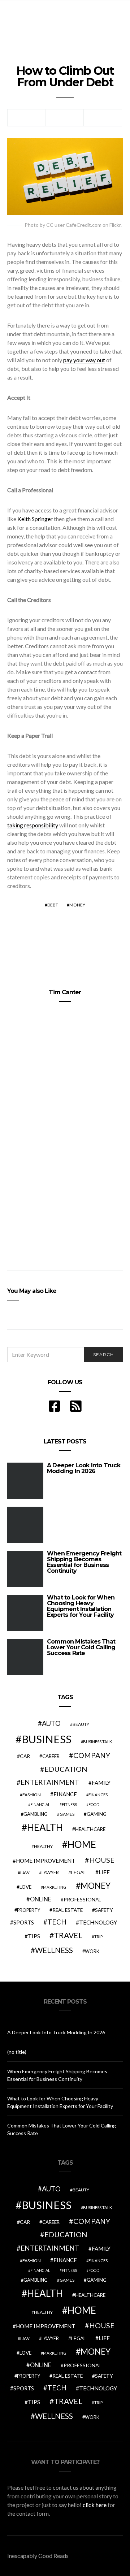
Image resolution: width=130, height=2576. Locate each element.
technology (98, 1922)
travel (68, 1935)
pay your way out (84, 360)
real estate (68, 1910)
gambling (36, 1814)
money (77, 905)
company (92, 1755)
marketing (55, 1887)
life (104, 1872)
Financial (40, 1804)
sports (24, 1922)
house (102, 1860)
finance (65, 1794)
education (66, 1769)
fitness (69, 1804)
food (94, 1804)
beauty (81, 1724)
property (29, 1910)
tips (34, 1936)
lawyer (50, 1873)
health (45, 1827)
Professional (82, 1899)
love (25, 1887)
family (101, 1783)
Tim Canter (65, 992)
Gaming (97, 1814)
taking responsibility (33, 825)
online (41, 1899)
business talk (97, 1742)
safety (104, 1910)
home (82, 1844)
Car (25, 1756)
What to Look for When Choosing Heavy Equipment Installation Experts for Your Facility (81, 1606)
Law (25, 1873)
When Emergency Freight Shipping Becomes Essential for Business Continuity (84, 1562)
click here (95, 2505)
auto (51, 1723)
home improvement (46, 1861)
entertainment (50, 1782)
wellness (54, 1950)
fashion (32, 1795)
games (67, 1814)
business (47, 1739)
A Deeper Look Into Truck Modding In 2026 (84, 1468)
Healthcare (90, 1829)
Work (92, 1951)
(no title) (17, 2052)
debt (53, 905)
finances (98, 1795)
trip (98, 1937)
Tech (57, 1922)
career (51, 1756)
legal (79, 1872)
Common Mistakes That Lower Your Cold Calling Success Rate (81, 1647)
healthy (43, 1846)
